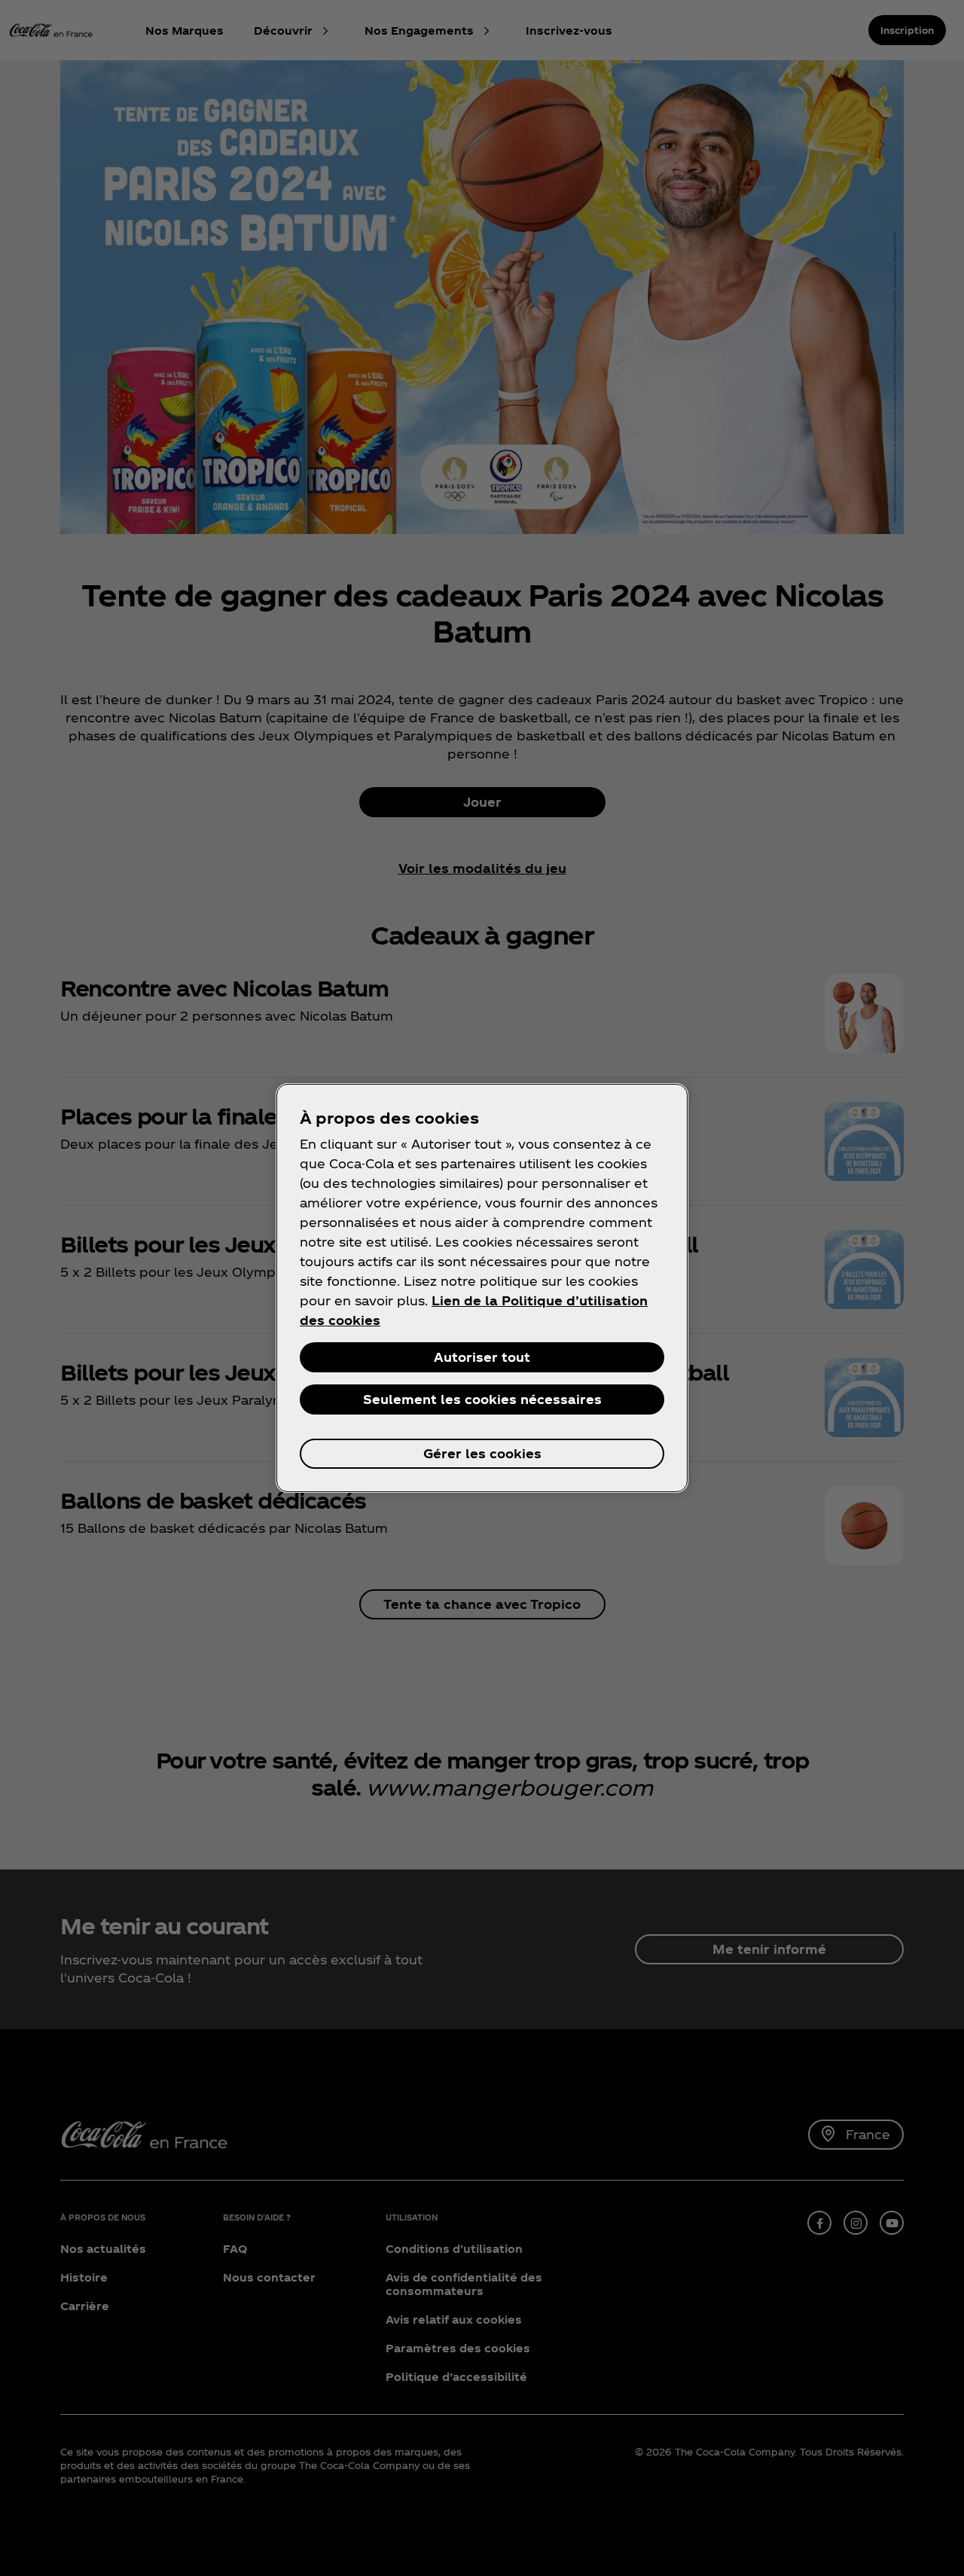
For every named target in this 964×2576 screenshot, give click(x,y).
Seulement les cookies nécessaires (482, 1399)
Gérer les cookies (482, 1453)
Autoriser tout (482, 1357)
